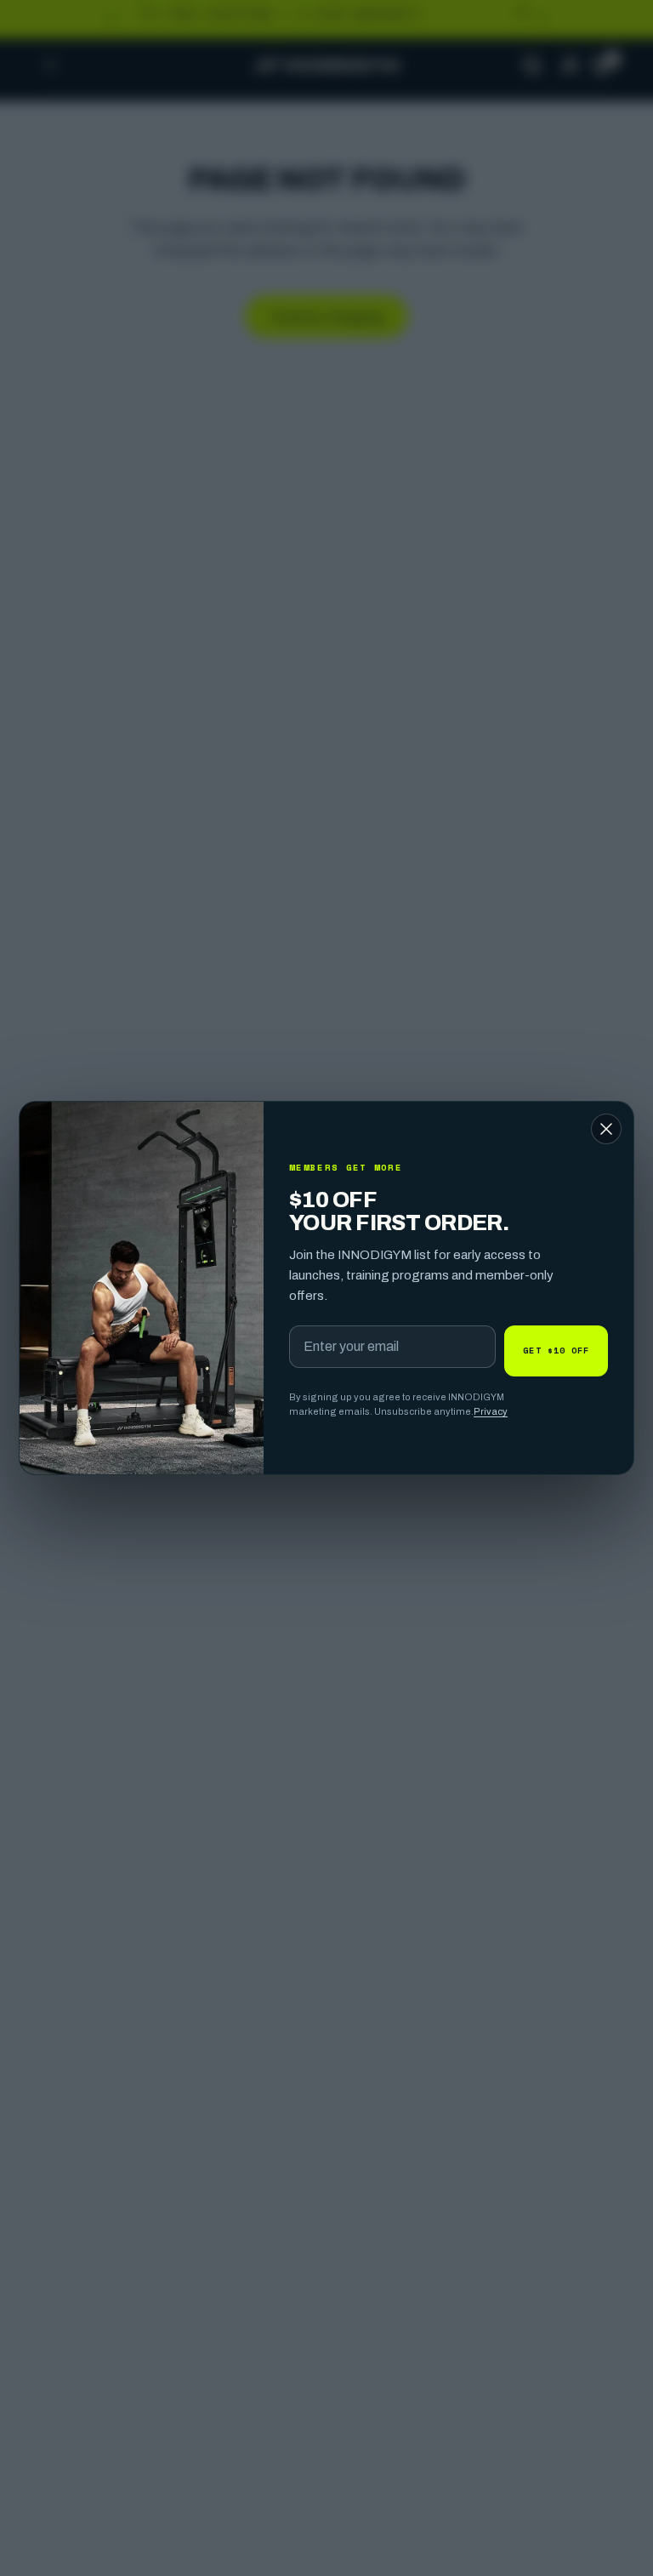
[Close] (606, 1129)
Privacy (491, 1411)
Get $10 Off (556, 1350)
